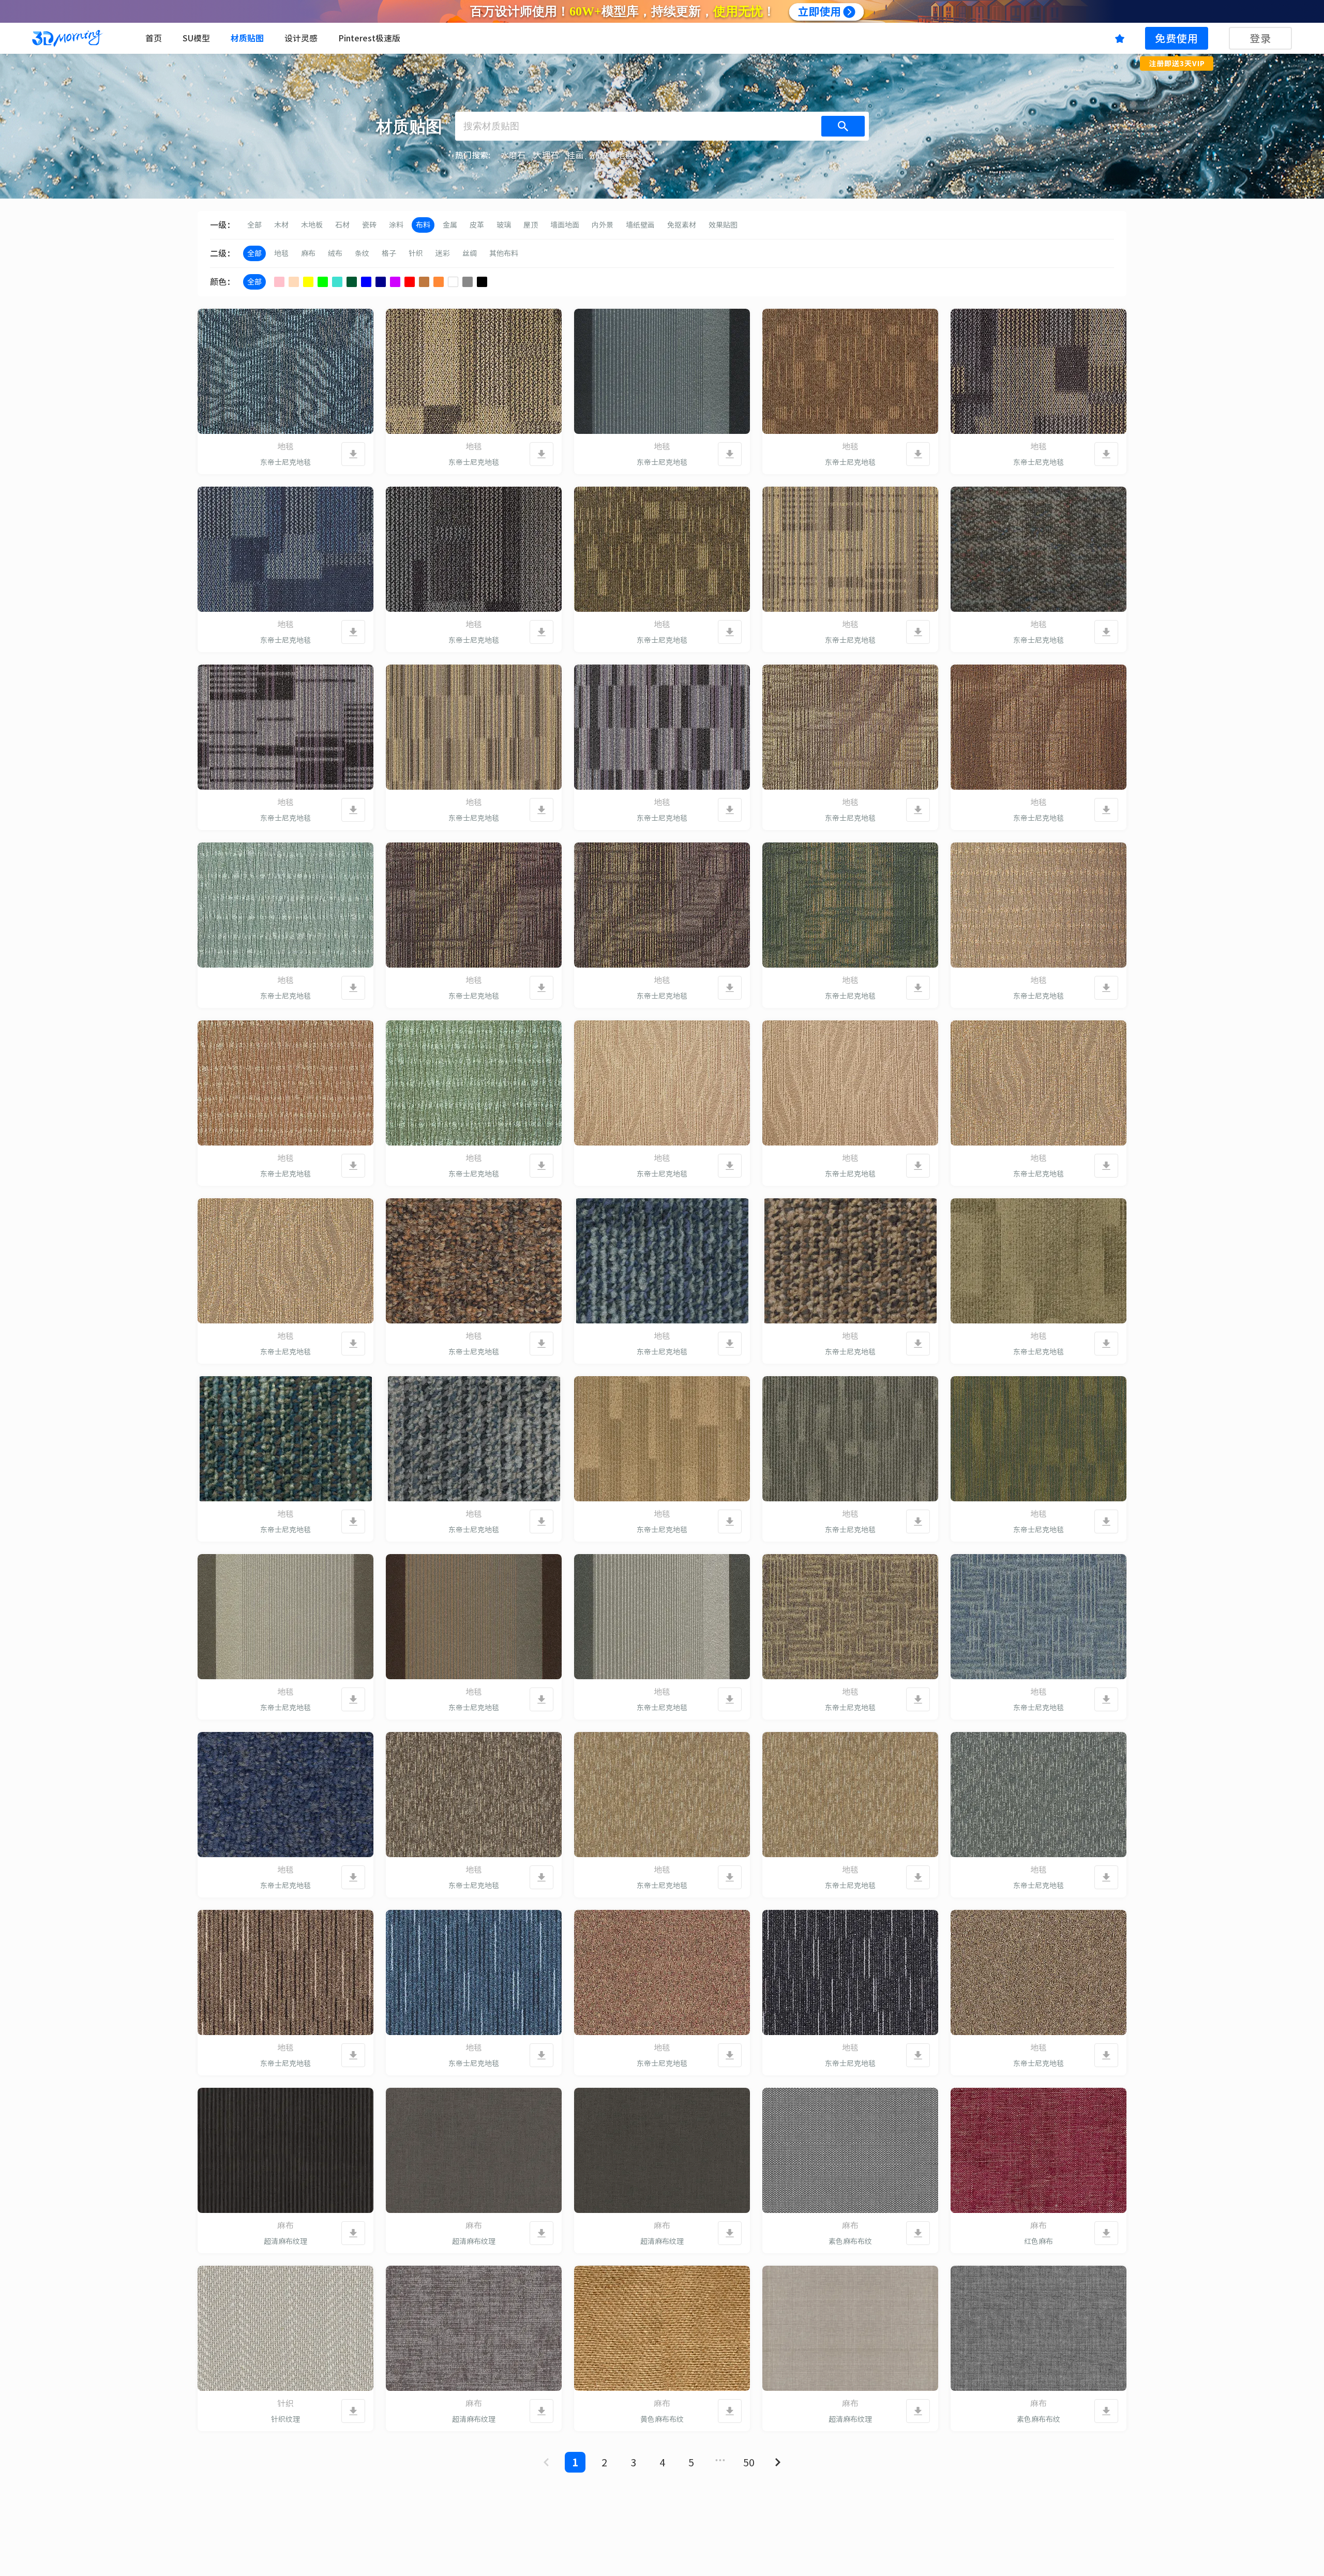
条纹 (362, 253)
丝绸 (470, 253)
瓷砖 (369, 225)
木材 (281, 225)
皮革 (477, 225)
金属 (450, 225)
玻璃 (504, 225)
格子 (389, 253)
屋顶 (531, 225)
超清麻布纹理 (285, 2241)
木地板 (312, 225)
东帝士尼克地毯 (285, 462)
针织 (416, 253)
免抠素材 (682, 225)
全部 (254, 225)
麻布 (308, 253)
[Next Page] (778, 2462)
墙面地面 (565, 225)
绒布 (335, 253)
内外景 (603, 225)
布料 (423, 225)
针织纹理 (285, 2419)
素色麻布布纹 (850, 2241)
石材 (342, 225)
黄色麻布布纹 (662, 2419)
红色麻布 (1039, 2241)
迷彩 (443, 253)
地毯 (281, 253)
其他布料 (504, 253)
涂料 (396, 225)
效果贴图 (723, 225)
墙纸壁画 (640, 225)
